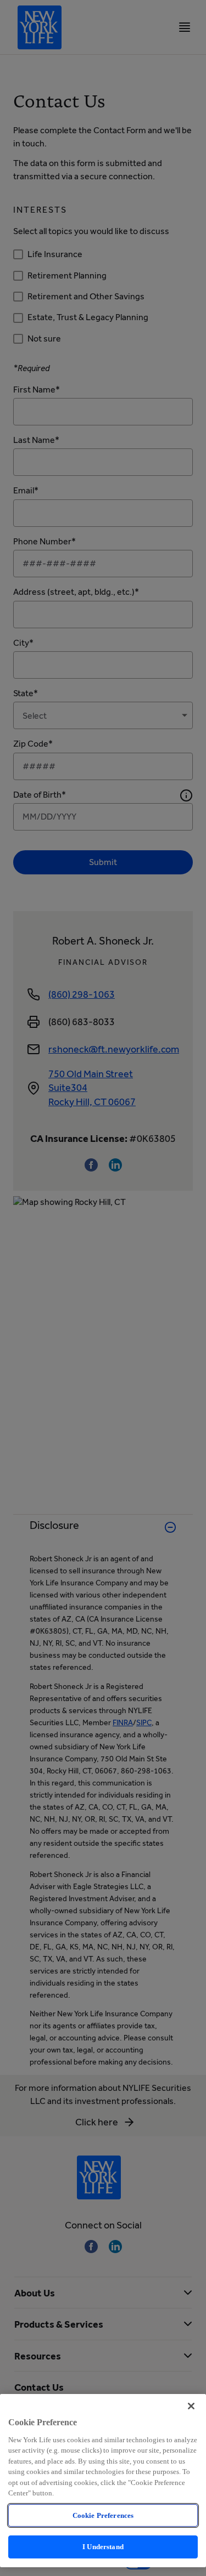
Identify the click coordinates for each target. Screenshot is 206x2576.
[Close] (191, 2406)
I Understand (103, 2547)
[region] (103, 2481)
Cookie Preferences (103, 2515)
